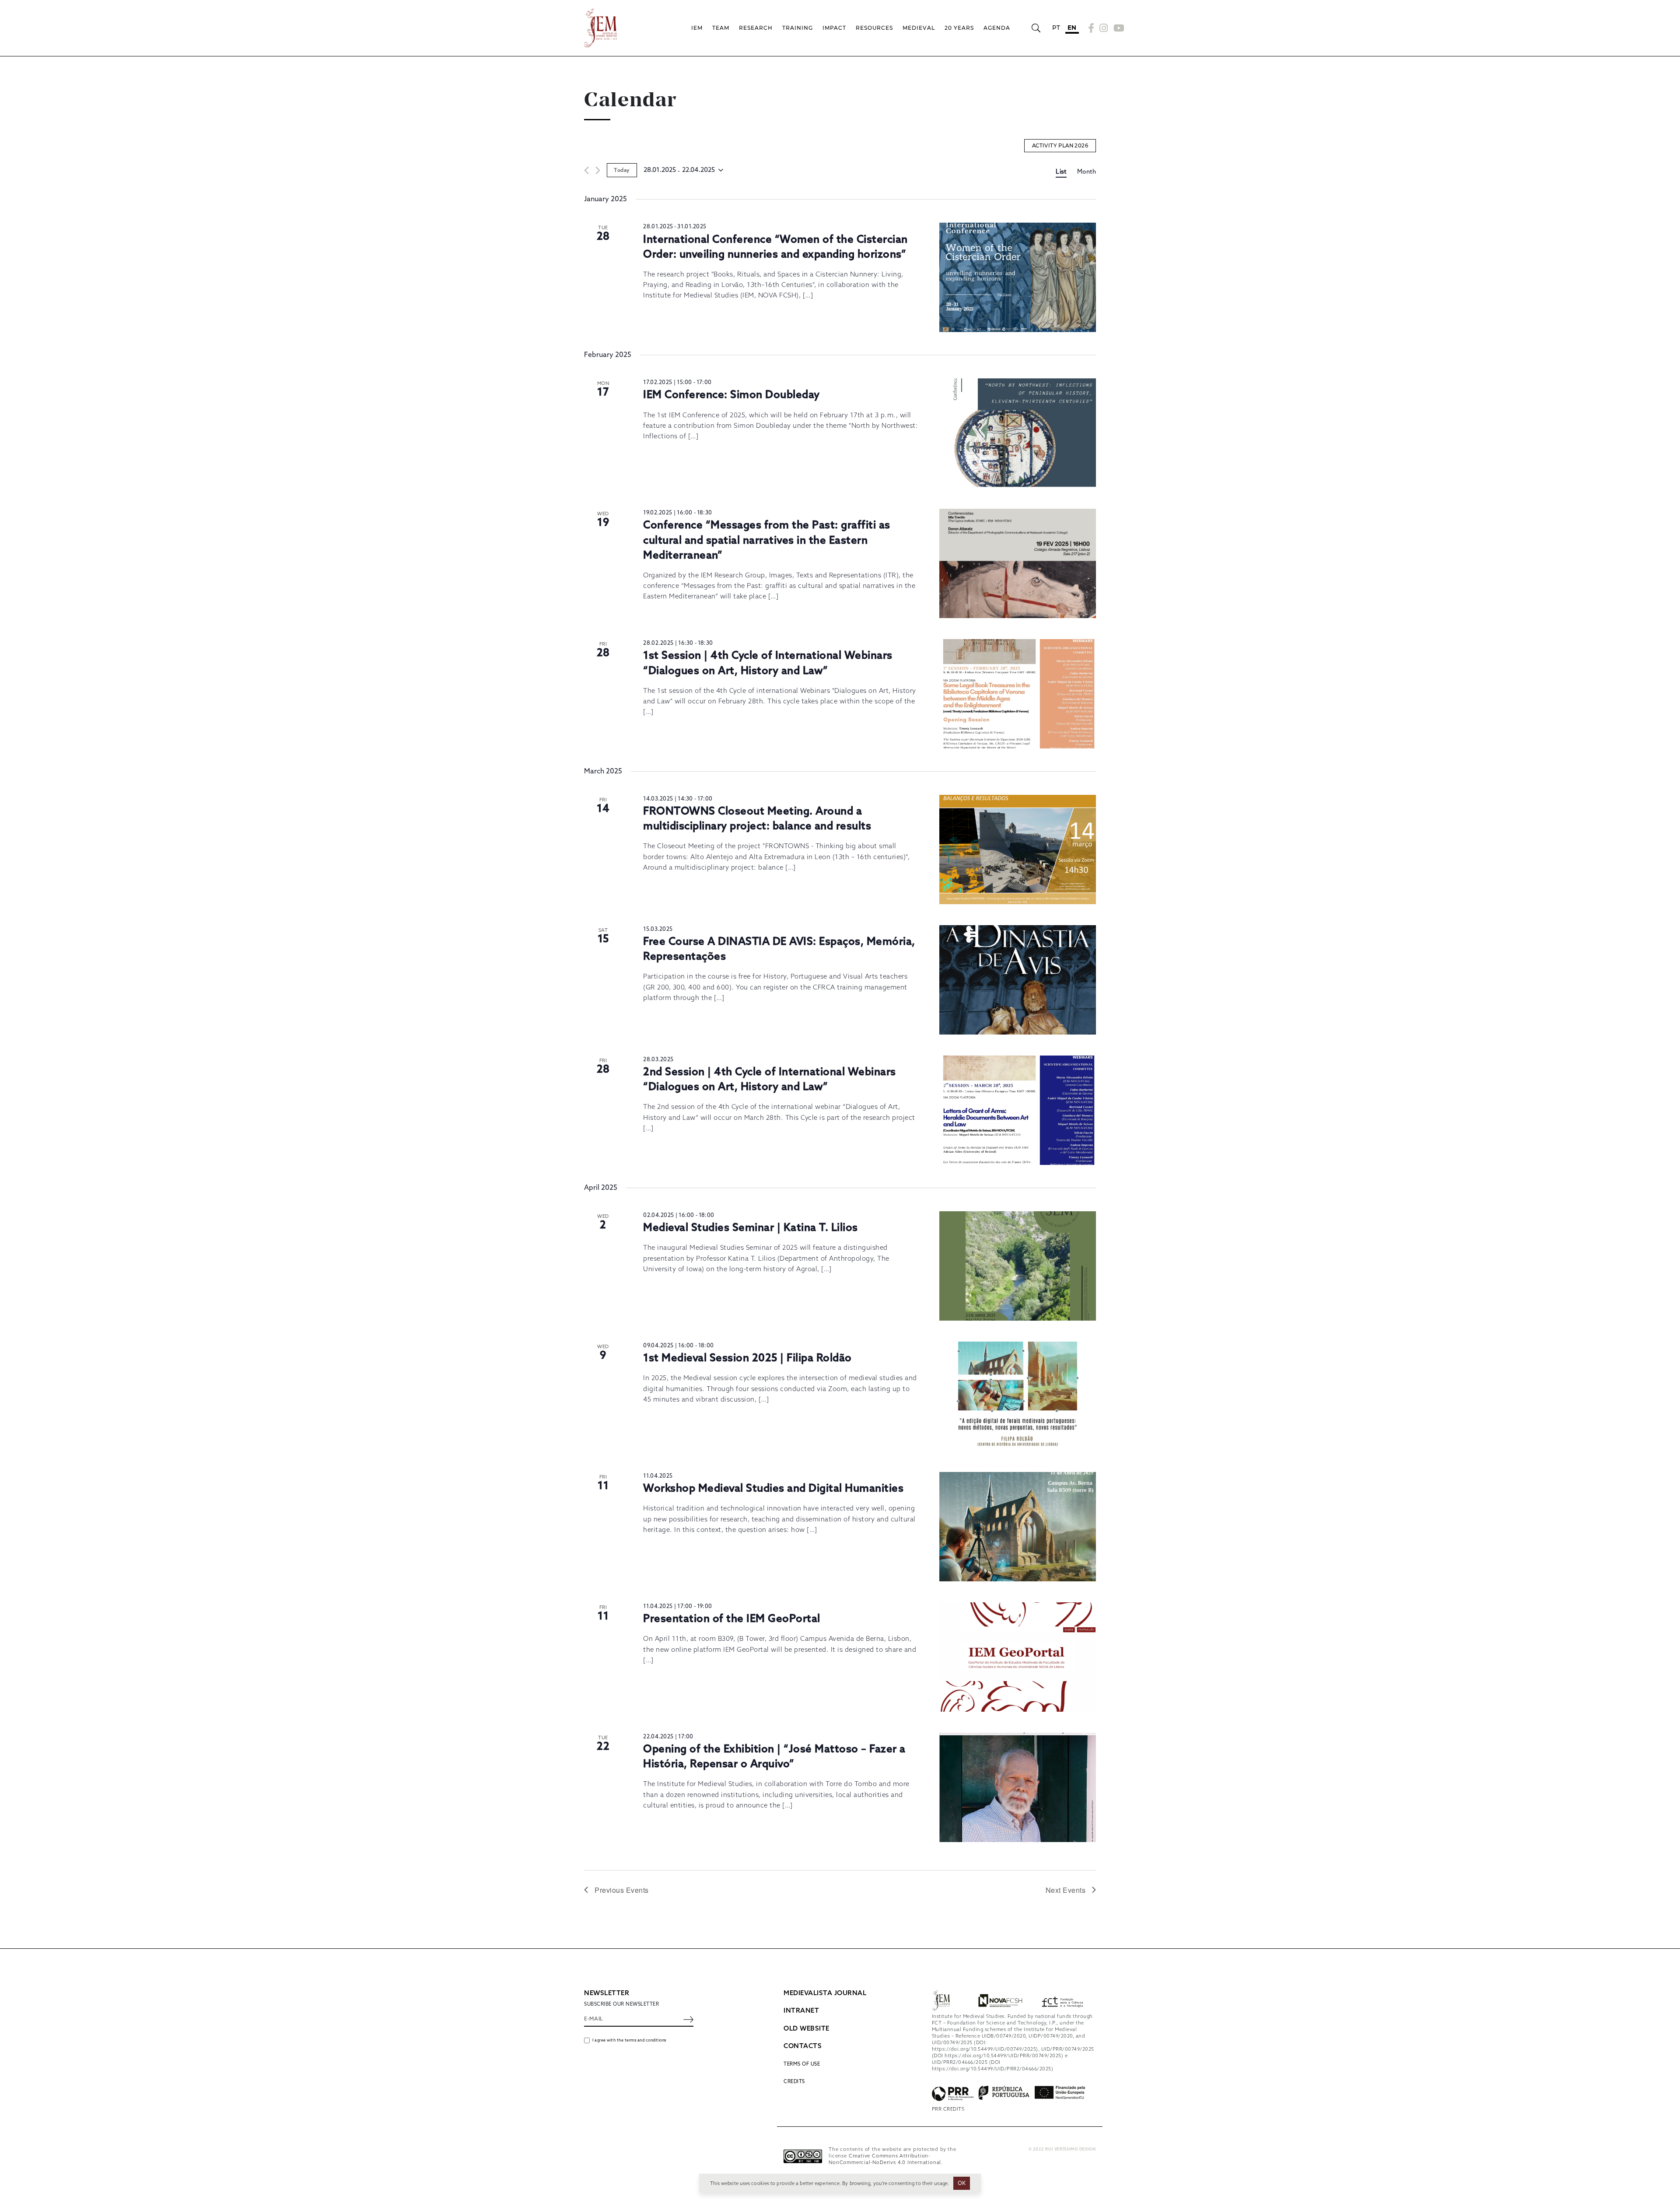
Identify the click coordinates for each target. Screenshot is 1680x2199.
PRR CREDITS (948, 2109)
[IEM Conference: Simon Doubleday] (1018, 433)
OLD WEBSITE (807, 2029)
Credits (794, 2082)
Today (622, 171)
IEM (697, 28)
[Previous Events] (586, 170)
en (1072, 28)
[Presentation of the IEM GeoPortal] (1018, 1657)
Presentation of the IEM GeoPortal (732, 1619)
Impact (834, 28)
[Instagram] (1104, 28)
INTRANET (801, 2011)
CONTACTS (803, 2046)
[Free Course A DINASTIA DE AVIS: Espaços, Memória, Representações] (1018, 980)
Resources (874, 28)
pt (1056, 28)
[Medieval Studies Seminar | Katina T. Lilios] (1018, 1266)
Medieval (919, 28)
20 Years (959, 28)
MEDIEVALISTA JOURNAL (825, 1993)
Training (798, 28)
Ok (962, 2183)
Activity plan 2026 (1060, 146)
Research (756, 28)
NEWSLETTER (607, 1993)
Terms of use (802, 2064)
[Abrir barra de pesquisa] (1036, 28)
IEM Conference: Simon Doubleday (731, 395)
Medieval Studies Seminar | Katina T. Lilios (751, 1228)
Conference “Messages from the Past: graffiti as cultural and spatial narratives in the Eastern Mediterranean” (767, 540)
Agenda (997, 28)
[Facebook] (1091, 28)
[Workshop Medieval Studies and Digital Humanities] (1018, 1527)
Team (721, 28)
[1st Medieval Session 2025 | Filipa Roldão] (1018, 1396)
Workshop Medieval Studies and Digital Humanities (773, 1489)
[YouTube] (1118, 28)
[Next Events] (598, 170)
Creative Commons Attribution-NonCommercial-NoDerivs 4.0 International (885, 2159)
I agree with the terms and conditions (629, 2040)
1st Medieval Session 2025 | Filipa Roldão (747, 1358)
